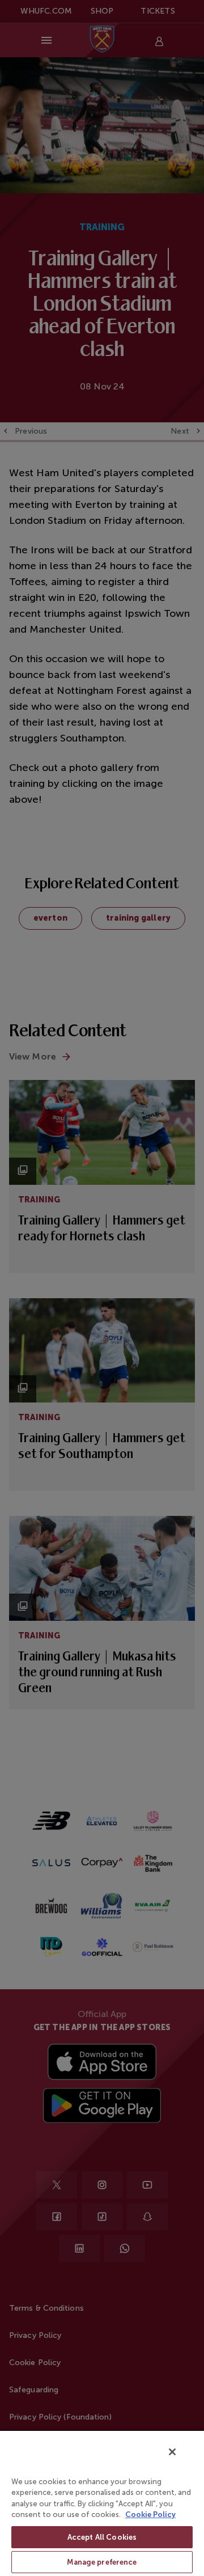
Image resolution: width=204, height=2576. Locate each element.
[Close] (172, 2452)
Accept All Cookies (102, 2537)
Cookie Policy (150, 2514)
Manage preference (102, 2562)
